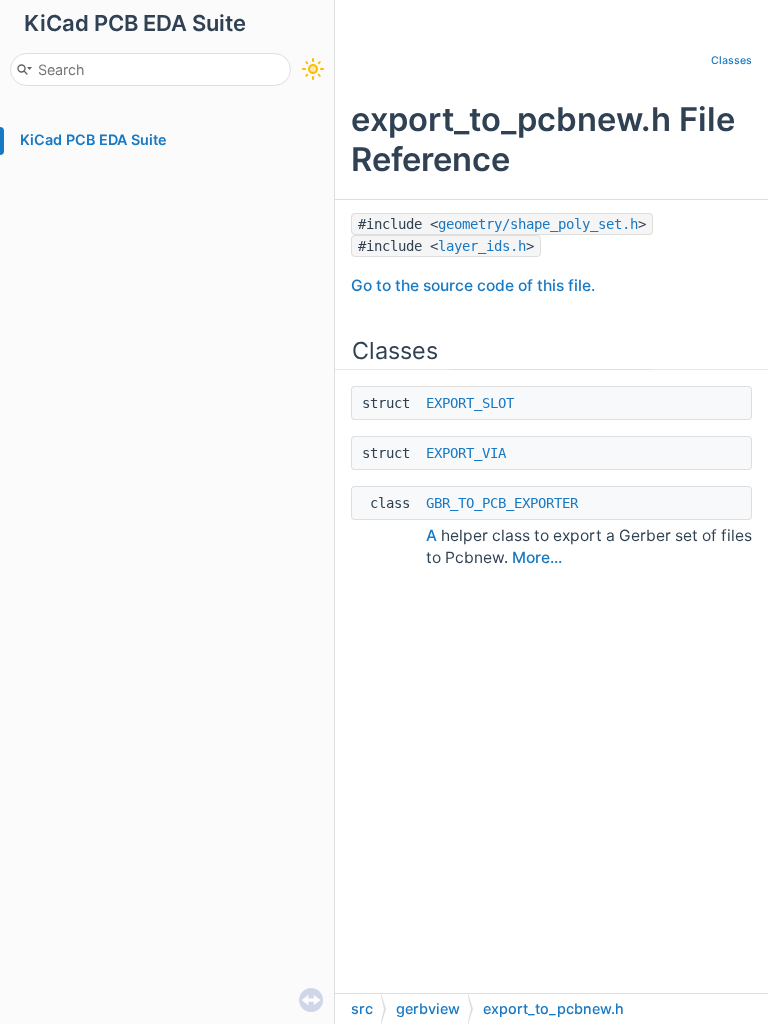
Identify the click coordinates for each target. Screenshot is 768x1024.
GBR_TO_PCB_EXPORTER (502, 503)
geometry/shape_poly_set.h (538, 224)
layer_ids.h (482, 246)
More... (537, 557)
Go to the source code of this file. (473, 285)
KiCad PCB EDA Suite (93, 139)
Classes (731, 60)
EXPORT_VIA (466, 453)
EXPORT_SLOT (470, 403)
